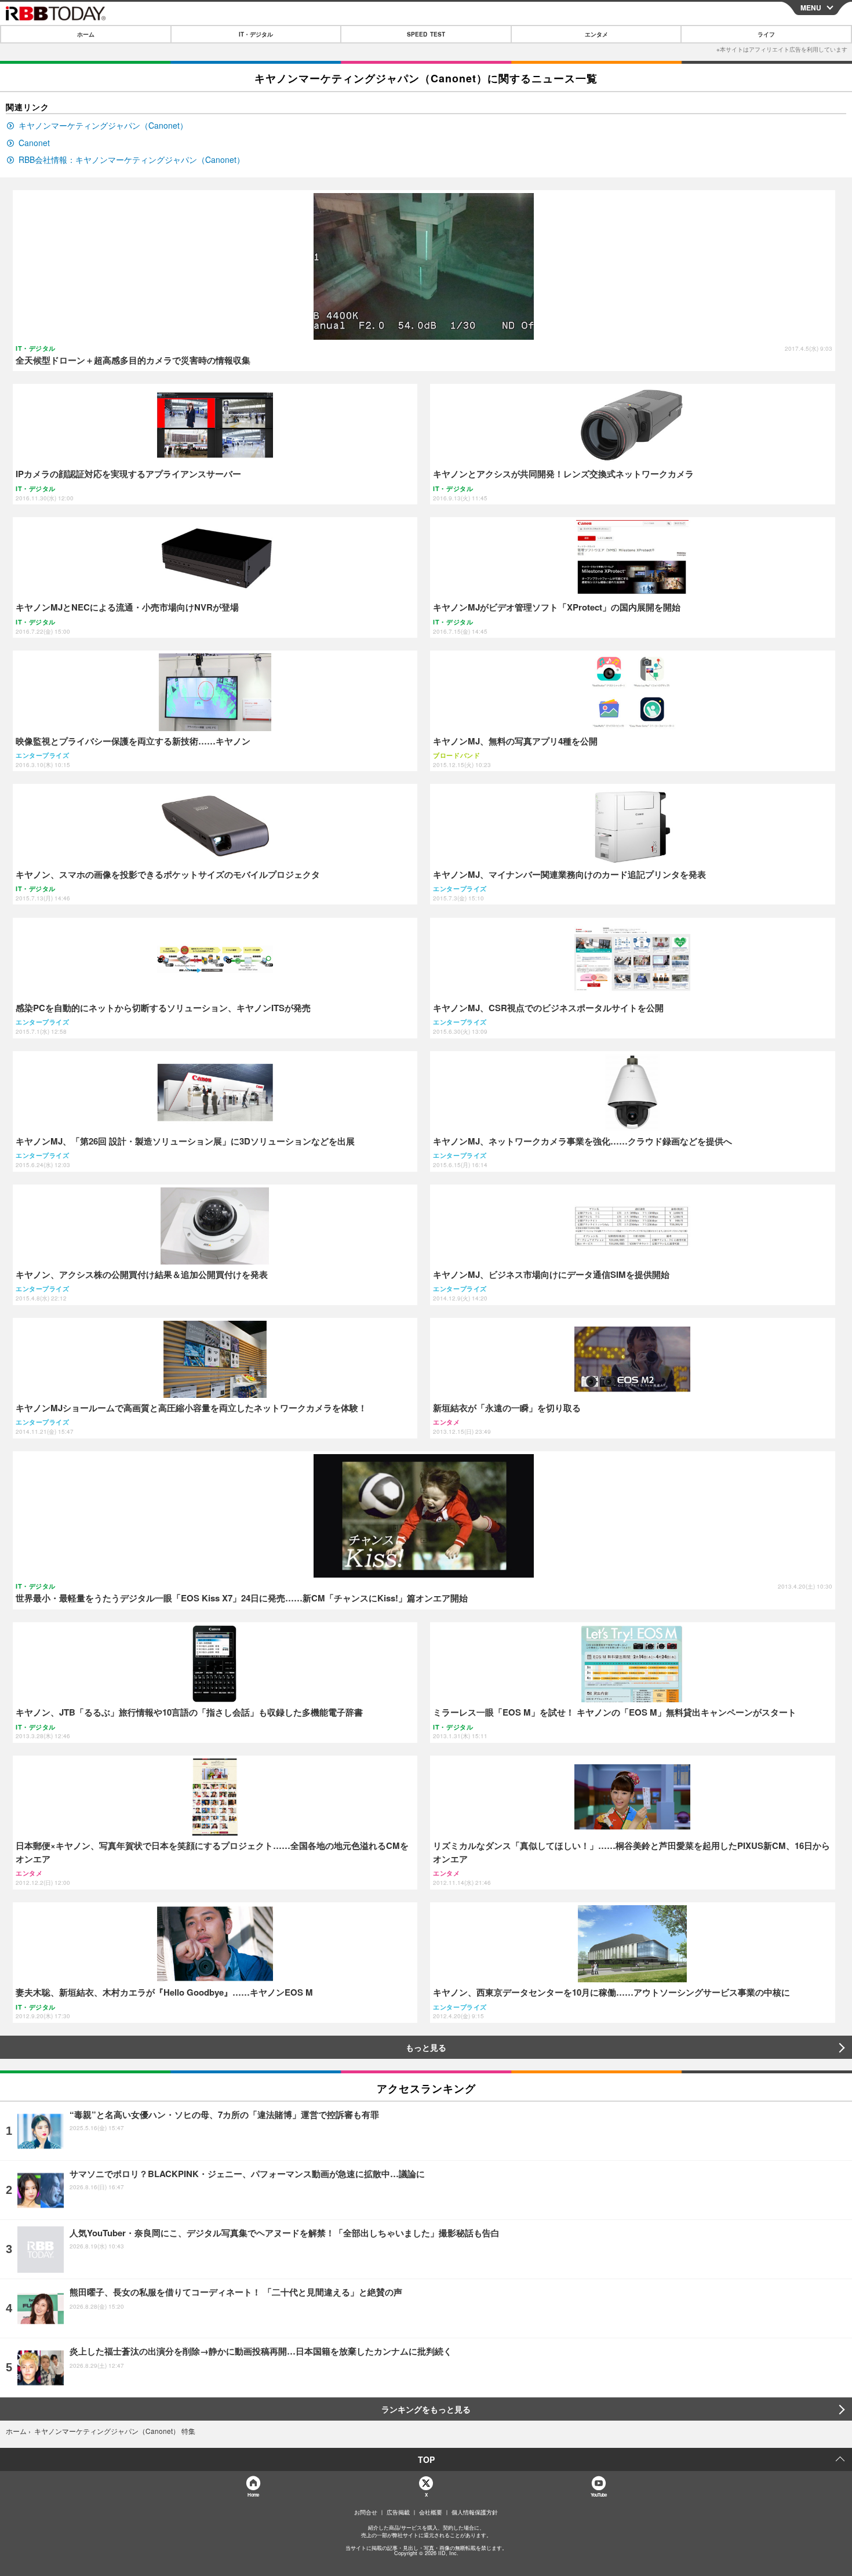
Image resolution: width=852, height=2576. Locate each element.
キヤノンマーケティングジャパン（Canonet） (103, 126)
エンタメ (596, 34)
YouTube (599, 2495)
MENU (811, 8)
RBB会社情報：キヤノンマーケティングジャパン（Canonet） (132, 160)
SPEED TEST (426, 34)
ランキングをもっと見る (426, 2409)
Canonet (34, 143)
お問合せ (366, 2512)
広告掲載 (398, 2512)
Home (253, 2495)
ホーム (86, 34)
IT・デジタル (256, 34)
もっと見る (426, 2047)
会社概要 (431, 2512)
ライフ (766, 34)
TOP (426, 2459)
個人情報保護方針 (475, 2512)
